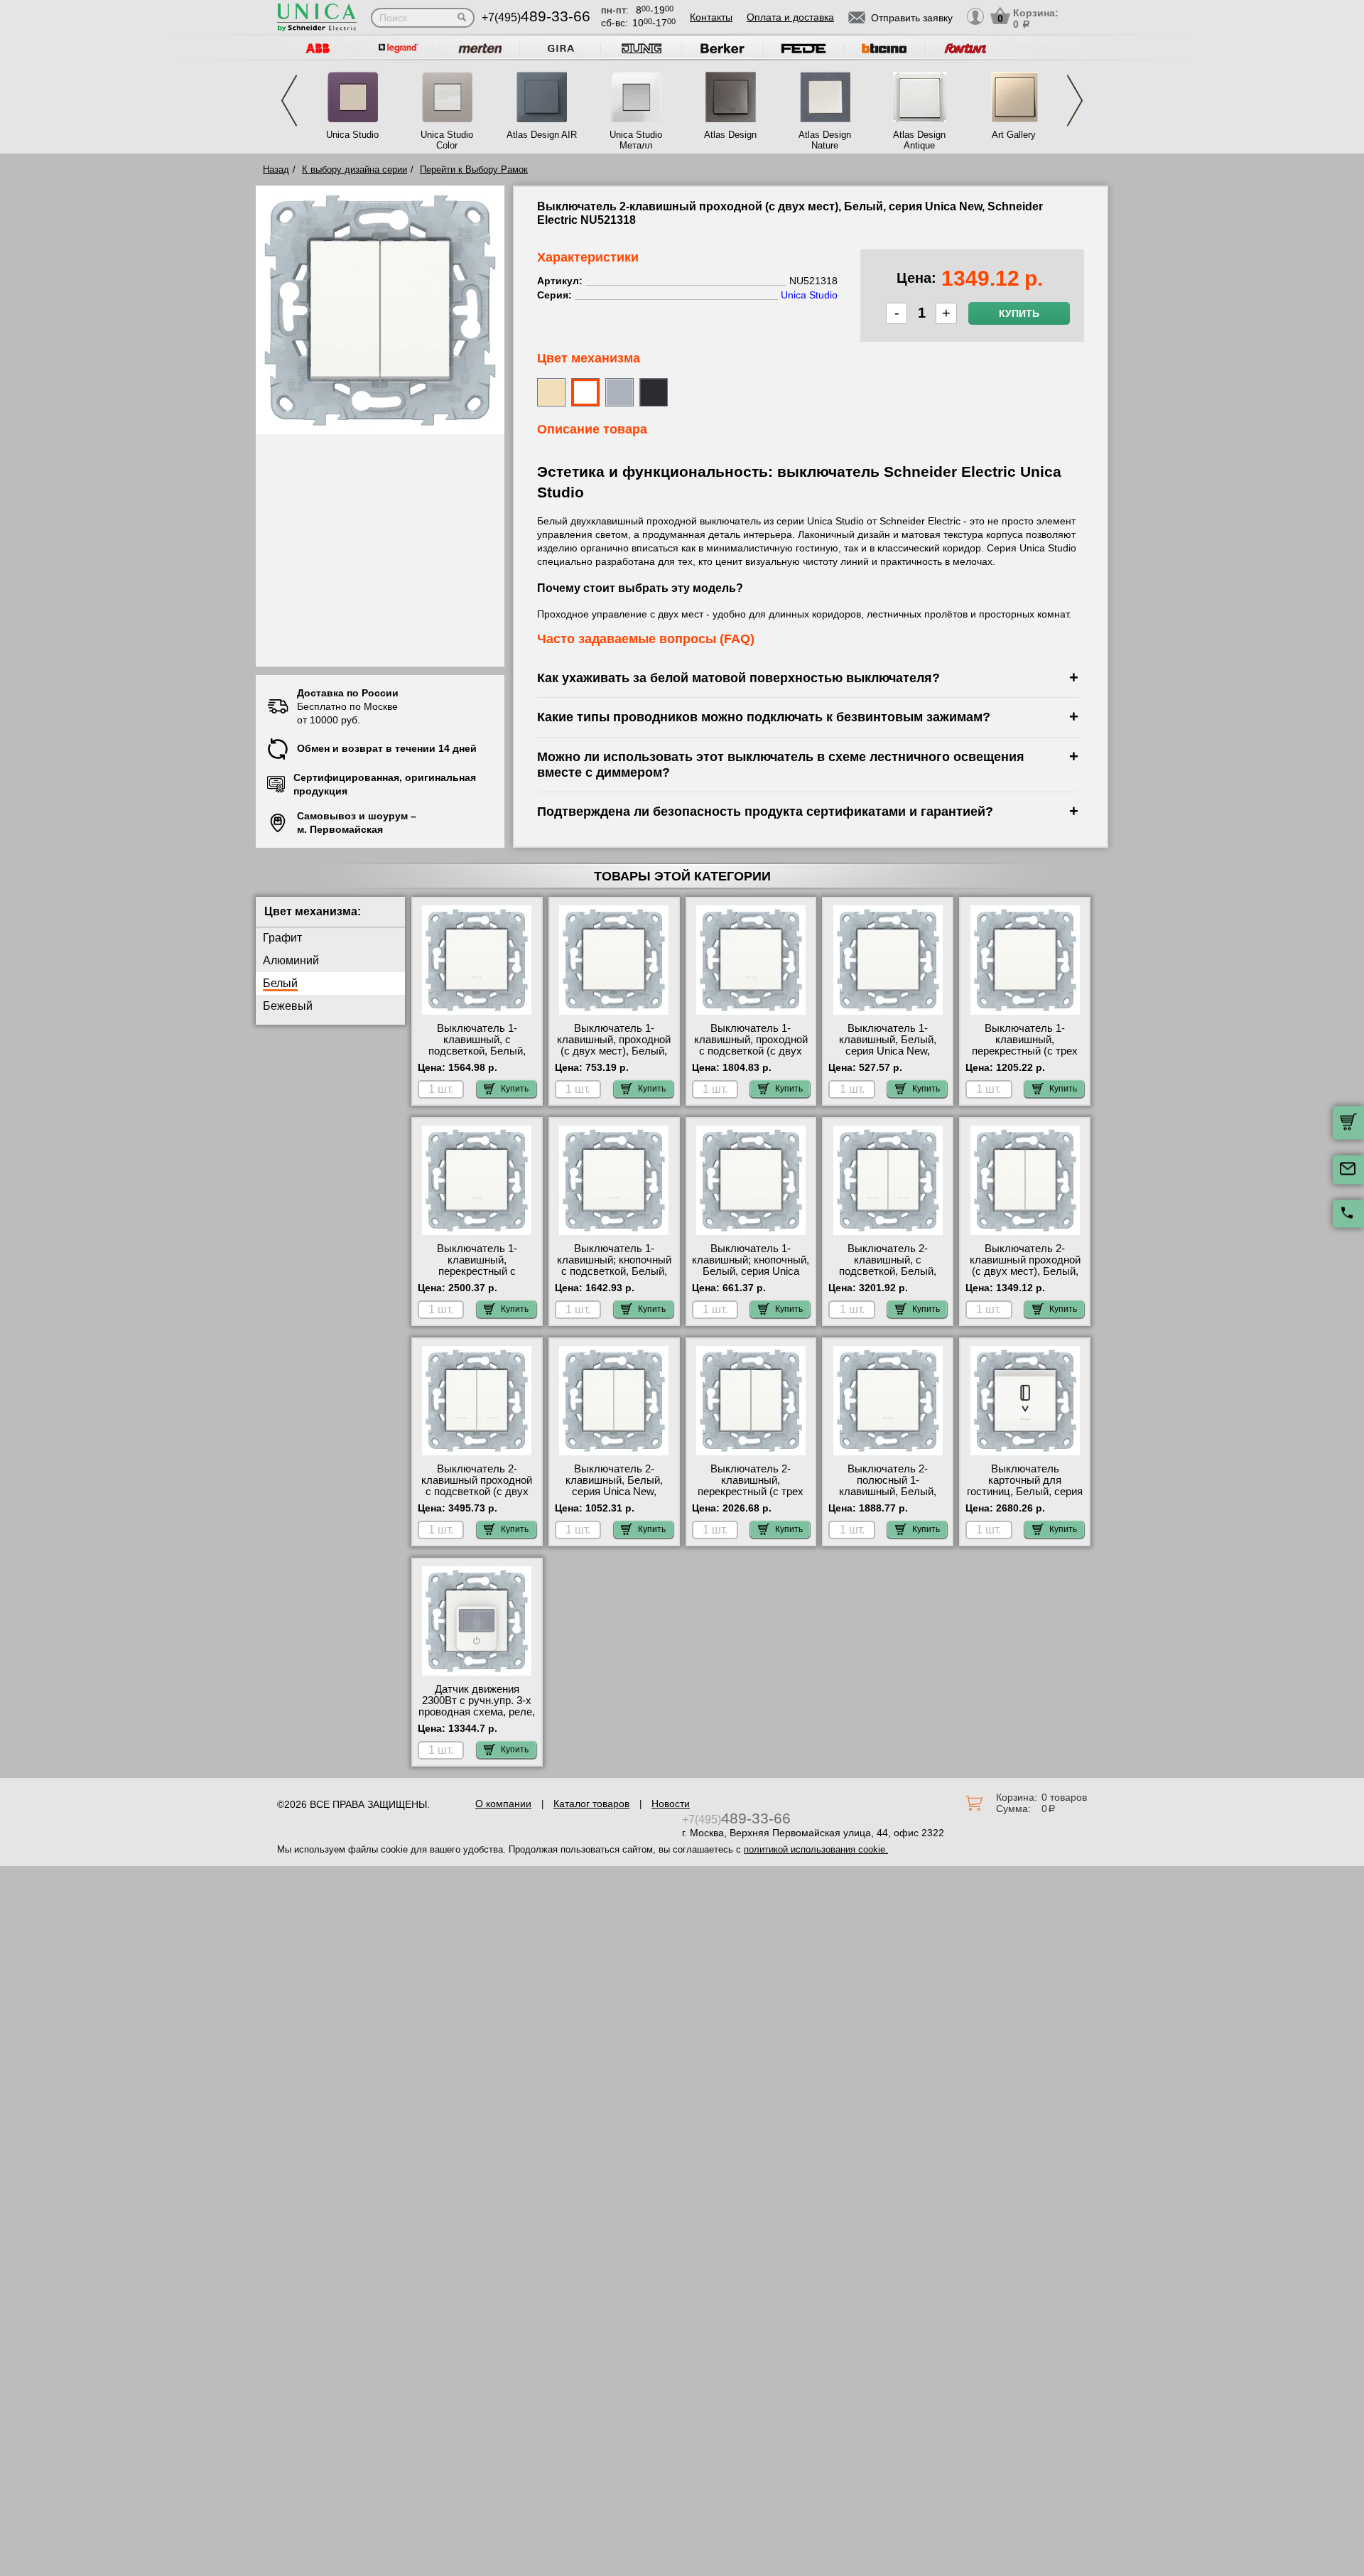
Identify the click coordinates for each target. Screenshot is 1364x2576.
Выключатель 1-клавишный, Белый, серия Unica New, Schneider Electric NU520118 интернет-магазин (888, 1057)
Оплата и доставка (790, 17)
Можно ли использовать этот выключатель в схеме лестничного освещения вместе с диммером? (781, 764)
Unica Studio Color (447, 140)
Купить (1019, 313)
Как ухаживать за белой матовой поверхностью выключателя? (738, 678)
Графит (282, 938)
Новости (671, 1804)
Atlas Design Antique (919, 140)
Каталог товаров (591, 1804)
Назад (276, 169)
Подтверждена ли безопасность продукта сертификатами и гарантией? (765, 811)
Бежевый (288, 1006)
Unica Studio (352, 135)
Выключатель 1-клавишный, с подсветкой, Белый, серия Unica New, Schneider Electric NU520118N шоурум (477, 1057)
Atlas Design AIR (542, 135)
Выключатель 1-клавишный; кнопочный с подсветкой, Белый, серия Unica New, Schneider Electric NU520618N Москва (614, 1277)
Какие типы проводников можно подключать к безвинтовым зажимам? (764, 717)
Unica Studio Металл (636, 140)
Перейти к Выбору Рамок (474, 169)
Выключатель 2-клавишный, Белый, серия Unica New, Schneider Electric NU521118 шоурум (614, 1492)
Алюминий (291, 960)
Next (1075, 101)
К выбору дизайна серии (354, 169)
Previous (289, 101)
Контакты (711, 17)
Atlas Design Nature (825, 140)
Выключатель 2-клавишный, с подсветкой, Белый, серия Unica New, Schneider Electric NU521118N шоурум (888, 1277)
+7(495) (536, 17)
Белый (280, 983)
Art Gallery (1014, 135)
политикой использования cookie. (816, 1849)
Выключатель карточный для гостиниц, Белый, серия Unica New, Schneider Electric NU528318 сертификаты (1025, 1497)
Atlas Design (730, 135)
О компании (503, 1804)
